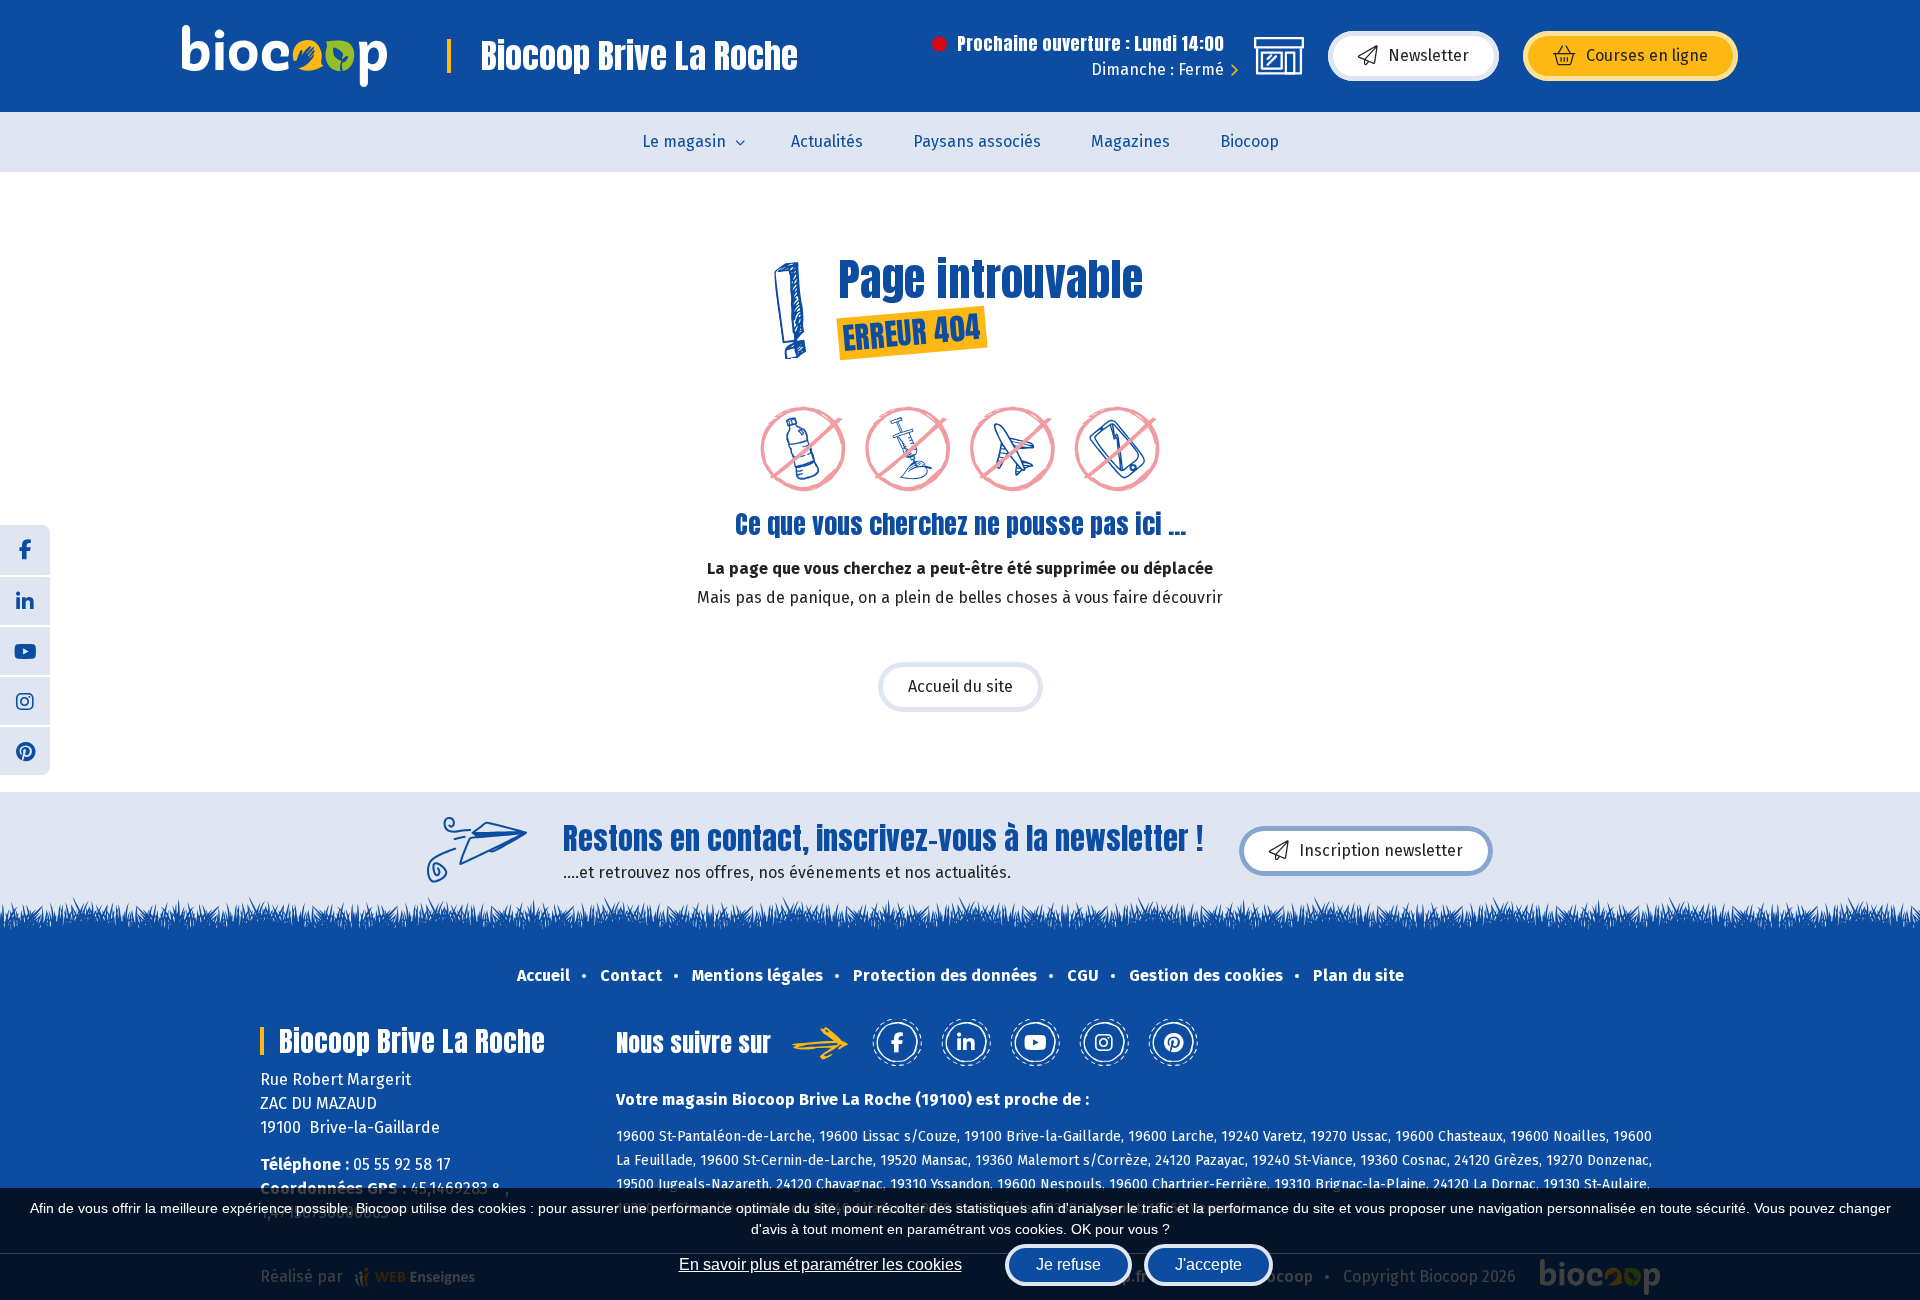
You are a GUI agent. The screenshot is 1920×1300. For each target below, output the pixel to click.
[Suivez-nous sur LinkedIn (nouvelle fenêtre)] (25, 600)
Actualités (827, 141)
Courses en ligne (1647, 55)
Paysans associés (977, 141)
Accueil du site (960, 686)
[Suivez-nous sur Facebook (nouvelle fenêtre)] (25, 550)
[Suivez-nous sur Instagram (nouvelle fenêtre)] (25, 700)
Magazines (1130, 141)
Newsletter (1428, 55)
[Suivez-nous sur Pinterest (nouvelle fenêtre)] (25, 750)
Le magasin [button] (684, 141)
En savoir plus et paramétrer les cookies (820, 1264)
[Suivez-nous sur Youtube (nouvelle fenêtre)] (25, 650)
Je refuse (1068, 1264)
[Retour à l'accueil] (284, 56)
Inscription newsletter (1381, 850)
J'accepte (1208, 1264)
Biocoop (1249, 141)
